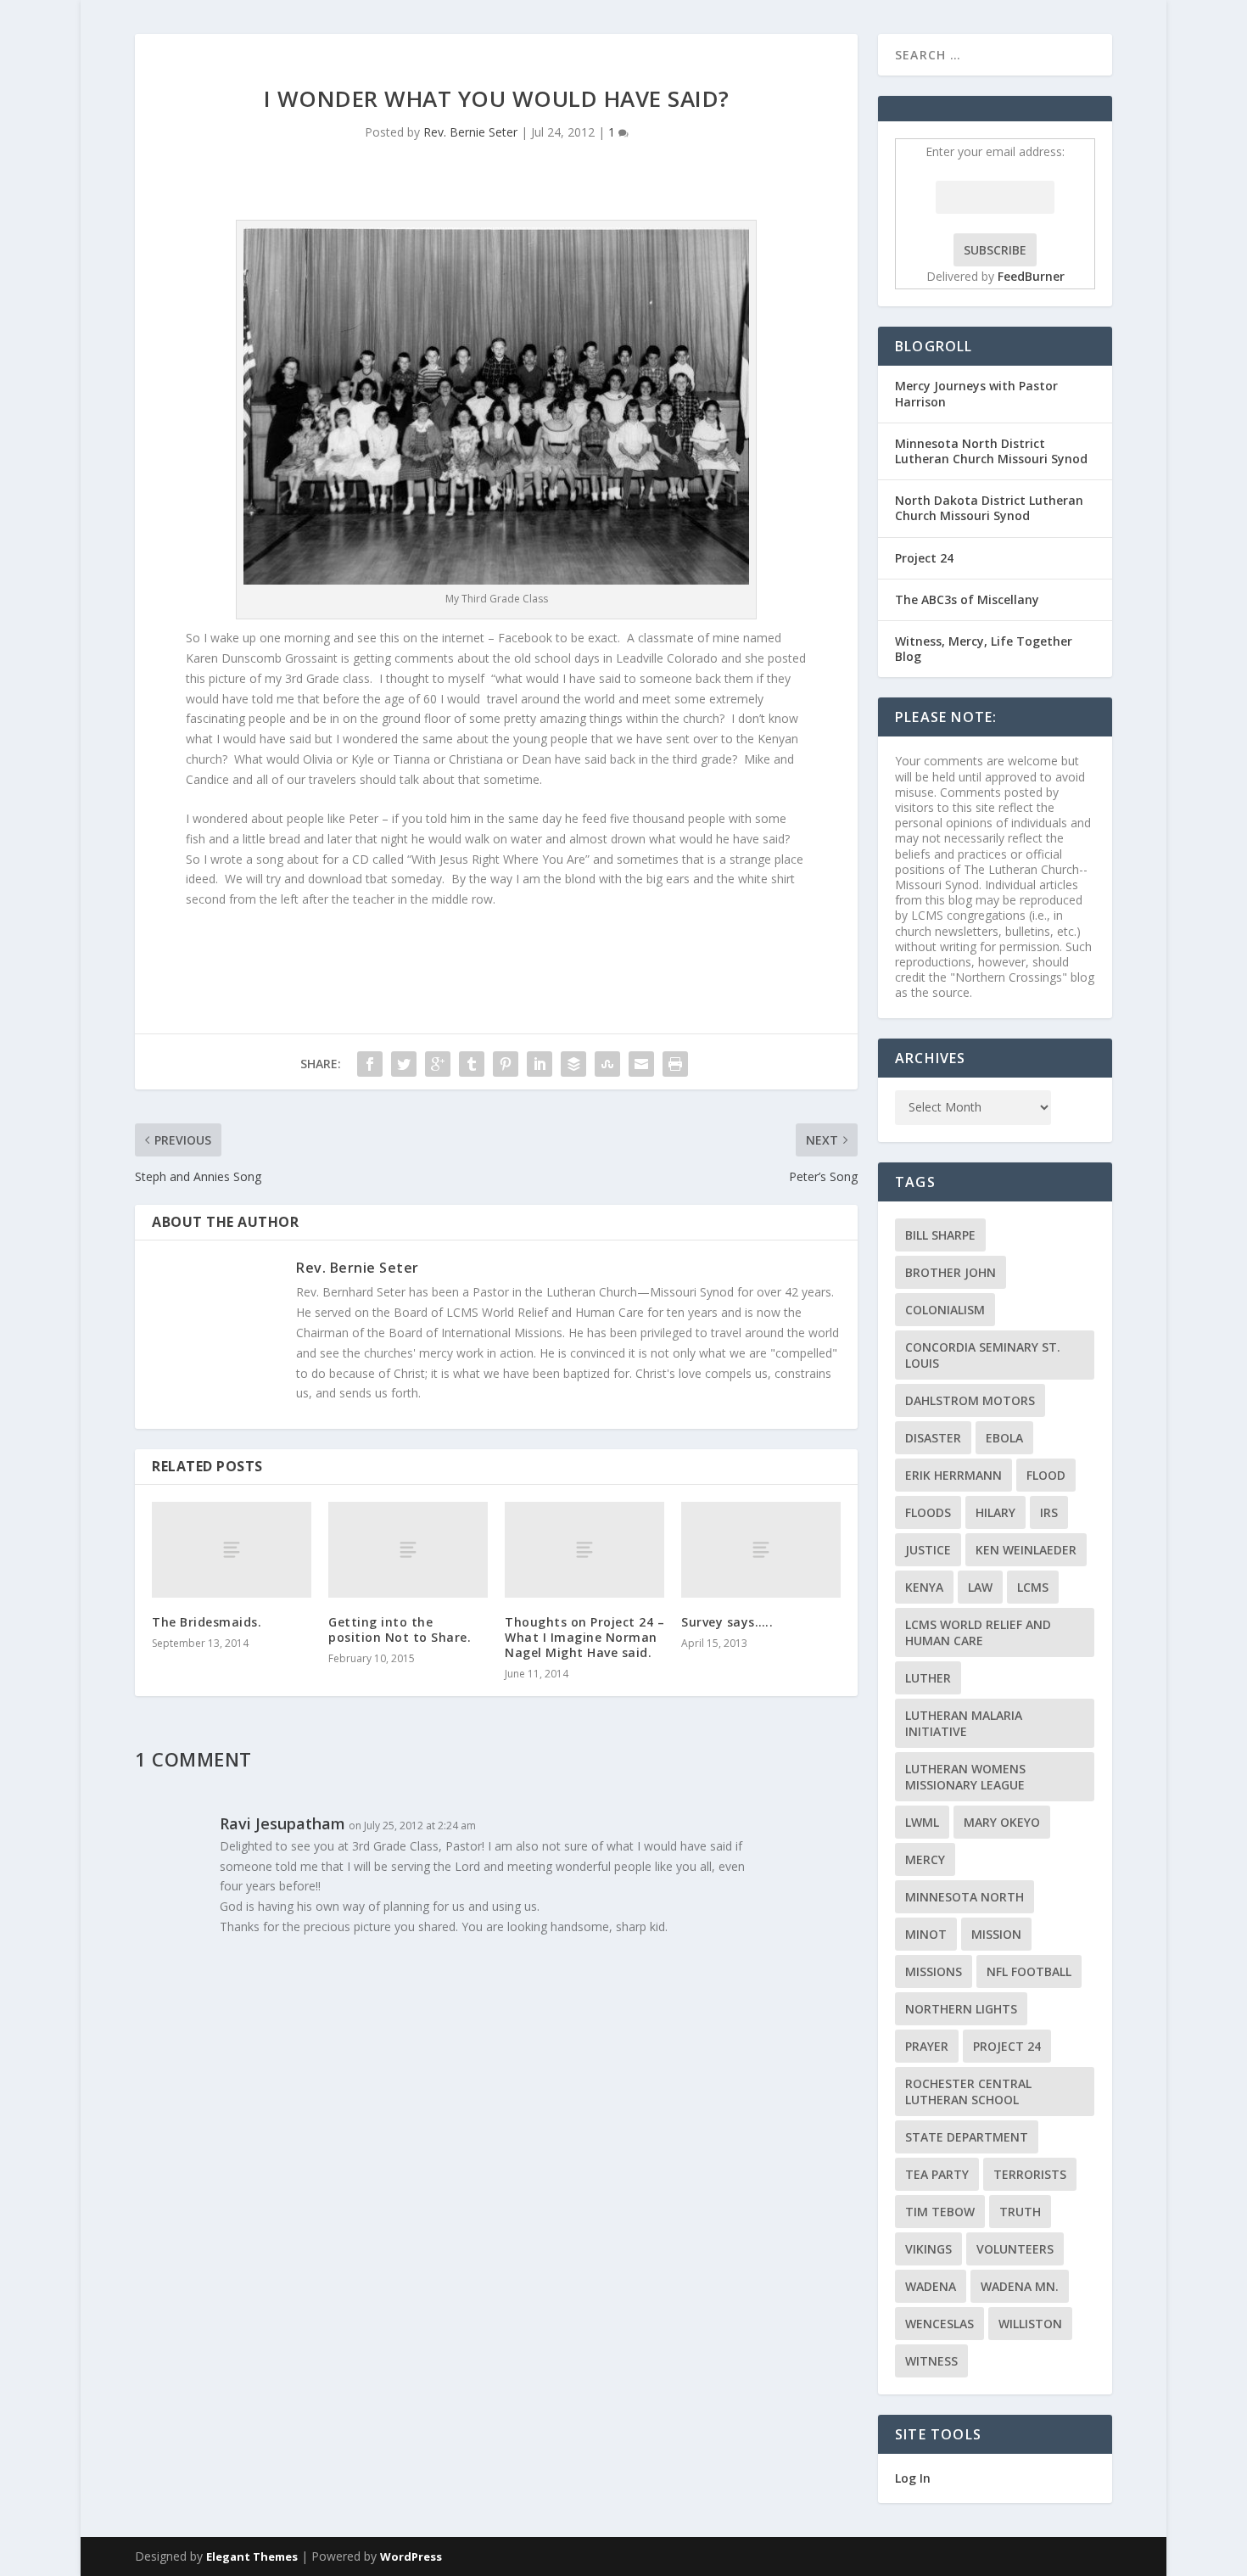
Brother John (951, 1272)
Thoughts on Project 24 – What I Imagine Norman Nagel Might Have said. (584, 1637)
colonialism (945, 1310)
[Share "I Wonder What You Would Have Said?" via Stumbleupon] (607, 1064)
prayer (927, 2046)
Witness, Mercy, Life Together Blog (984, 649)
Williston (1030, 2324)
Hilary (995, 1512)
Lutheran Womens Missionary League (965, 1777)
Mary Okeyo (1002, 1822)
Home (1139, 54)
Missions (934, 1971)
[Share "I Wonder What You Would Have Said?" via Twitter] (404, 1064)
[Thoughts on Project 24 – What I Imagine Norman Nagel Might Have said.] (584, 1550)
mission (996, 1934)
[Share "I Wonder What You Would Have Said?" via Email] (641, 1064)
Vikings (928, 2249)
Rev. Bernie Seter (470, 132)
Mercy (925, 1859)
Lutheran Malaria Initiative (964, 1723)
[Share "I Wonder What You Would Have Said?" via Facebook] (370, 1064)
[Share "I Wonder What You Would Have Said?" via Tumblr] (472, 1064)
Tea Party (937, 2174)
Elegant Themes (252, 2556)
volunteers (1015, 2249)
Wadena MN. (1020, 2286)
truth (1020, 2212)
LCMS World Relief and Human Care (978, 1632)
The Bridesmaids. (207, 1622)
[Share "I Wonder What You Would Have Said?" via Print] (675, 1064)
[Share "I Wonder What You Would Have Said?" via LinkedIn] (540, 1064)
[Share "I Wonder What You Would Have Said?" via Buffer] (573, 1064)
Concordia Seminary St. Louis (983, 1355)
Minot (926, 1934)
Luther (928, 1678)
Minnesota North (965, 1897)
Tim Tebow (940, 2212)
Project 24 (924, 558)
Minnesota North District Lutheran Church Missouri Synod (991, 451)
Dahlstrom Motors (970, 1400)
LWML (922, 1822)
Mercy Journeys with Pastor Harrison (976, 393)
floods (928, 1512)
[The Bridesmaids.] (232, 1550)
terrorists (1030, 2174)
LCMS (1033, 1587)
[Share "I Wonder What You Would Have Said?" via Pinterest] (506, 1064)
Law (980, 1587)
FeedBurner (1031, 276)
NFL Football (1029, 1971)
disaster (933, 1438)
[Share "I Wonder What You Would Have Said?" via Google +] (438, 1064)
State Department (967, 2137)
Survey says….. (727, 1622)
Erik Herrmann (953, 1475)
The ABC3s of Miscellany (967, 599)
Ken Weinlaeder (1026, 1550)
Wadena (931, 2286)
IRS (1049, 1512)
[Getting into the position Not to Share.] (408, 1550)
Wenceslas (939, 2324)
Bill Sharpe (940, 1235)
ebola (1004, 1438)
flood (1046, 1475)
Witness (931, 2361)
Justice (928, 1550)
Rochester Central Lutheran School (968, 2092)
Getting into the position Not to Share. (400, 1630)
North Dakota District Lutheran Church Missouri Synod (989, 508)
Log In (913, 2478)
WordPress (411, 2556)
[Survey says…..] (761, 1550)
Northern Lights (961, 2009)
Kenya (924, 1587)
